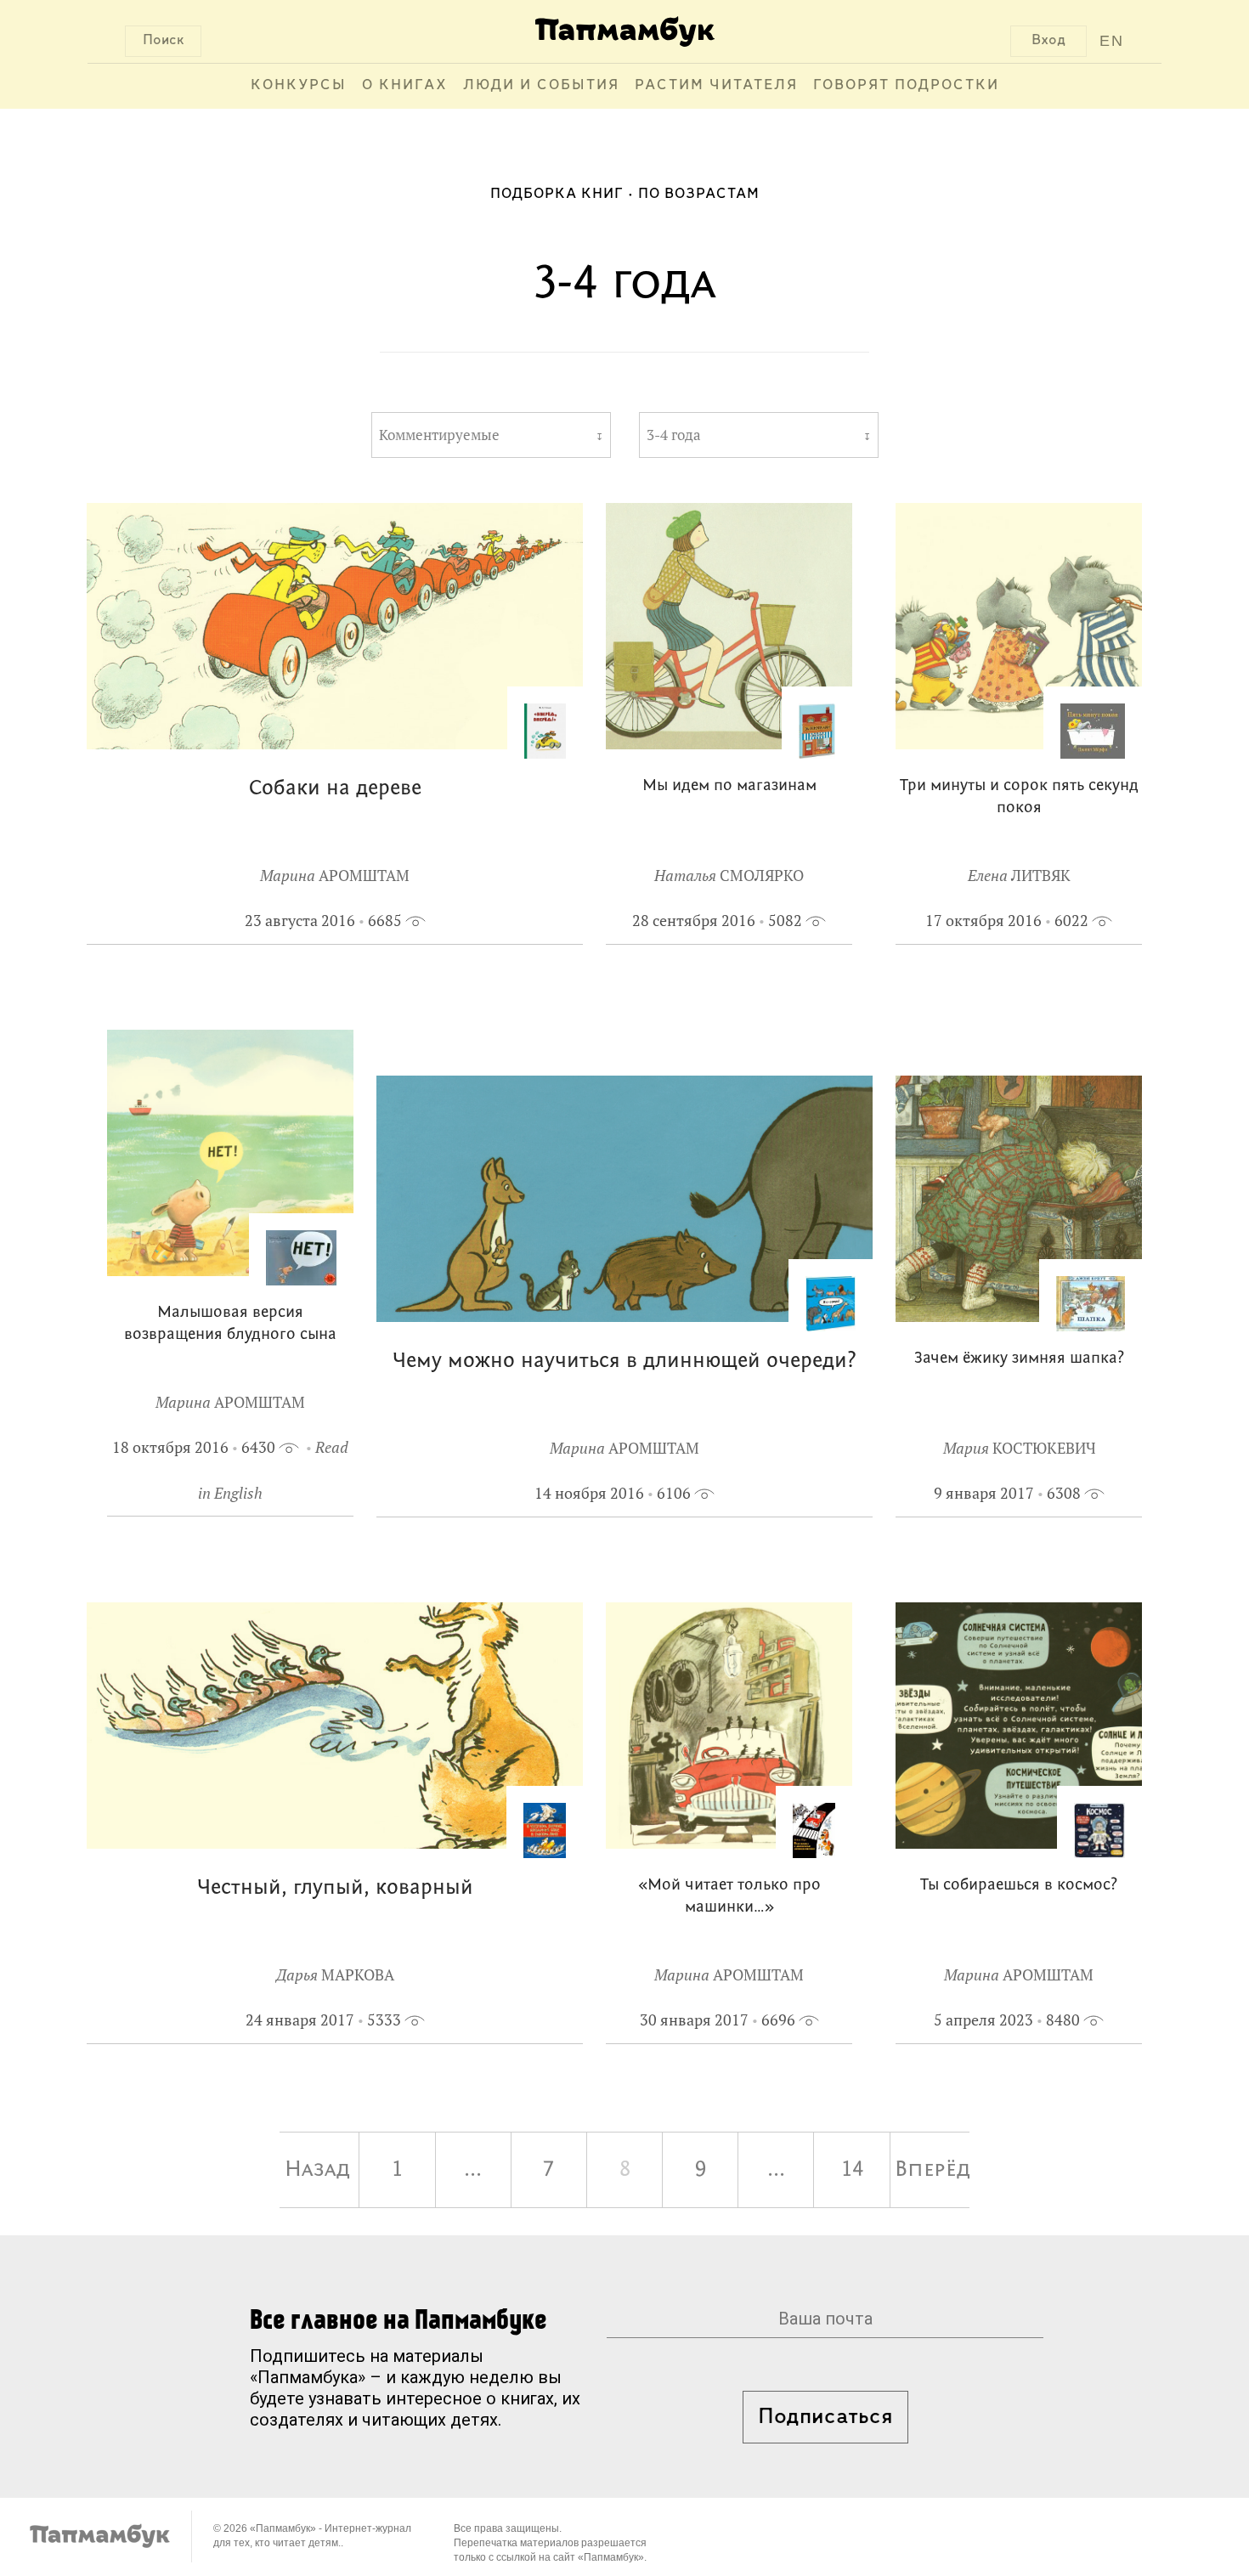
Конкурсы (299, 86)
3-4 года (674, 435)
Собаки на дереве (335, 789)
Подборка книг (557, 195)
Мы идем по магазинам (729, 786)
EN (1112, 41)
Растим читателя (716, 86)
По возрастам (699, 195)
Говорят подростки (906, 86)
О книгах (405, 86)
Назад (317, 2170)
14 (852, 2170)
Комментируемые (439, 435)
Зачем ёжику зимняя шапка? (1019, 1359)
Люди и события (541, 86)
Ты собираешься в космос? (1019, 1886)
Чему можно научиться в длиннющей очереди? (624, 1361)
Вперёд (932, 2170)
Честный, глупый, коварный (335, 1888)
